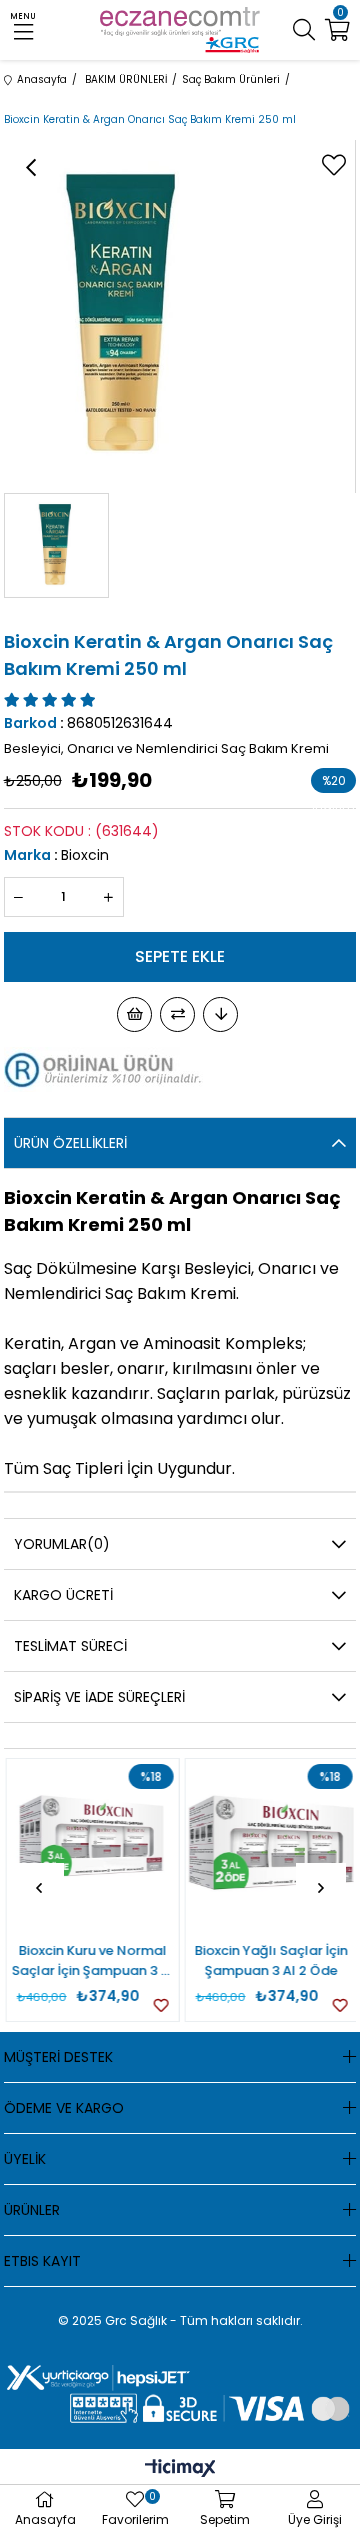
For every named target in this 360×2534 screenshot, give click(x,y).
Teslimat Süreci (70, 1646)
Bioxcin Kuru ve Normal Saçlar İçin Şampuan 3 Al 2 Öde (91, 1961)
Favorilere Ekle (159, 2005)
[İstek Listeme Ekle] (134, 1014)
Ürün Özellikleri (70, 1143)
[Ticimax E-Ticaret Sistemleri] (180, 2469)
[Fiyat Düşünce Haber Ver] (220, 1014)
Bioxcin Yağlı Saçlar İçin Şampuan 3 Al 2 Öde (269, 1960)
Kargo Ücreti (63, 1595)
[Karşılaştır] (177, 1014)
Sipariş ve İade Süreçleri (99, 1697)
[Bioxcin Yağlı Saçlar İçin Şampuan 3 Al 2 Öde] (270, 1845)
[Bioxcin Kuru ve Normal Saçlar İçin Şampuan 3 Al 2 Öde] (91, 1845)
